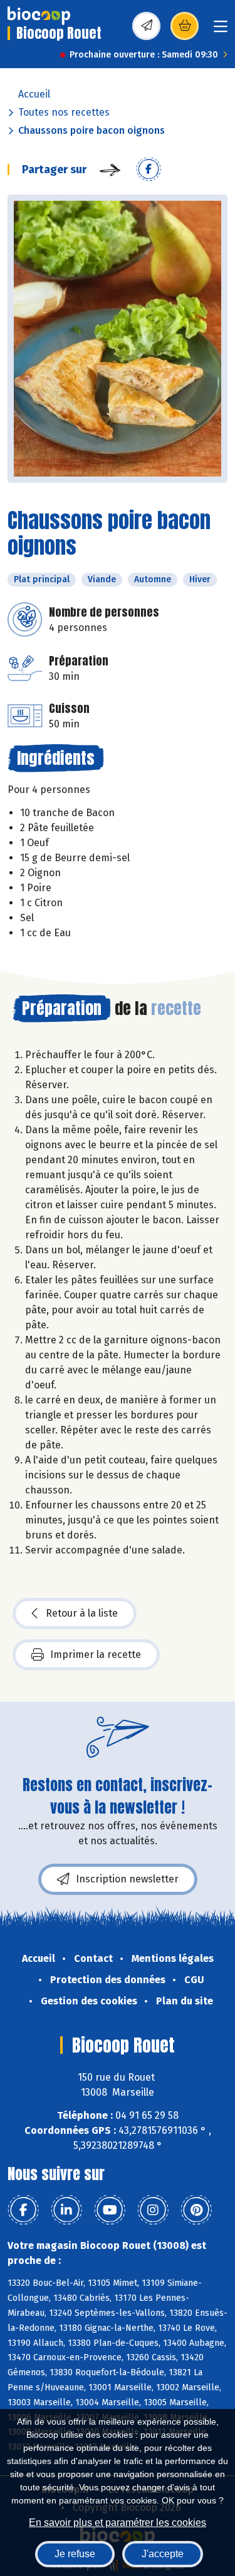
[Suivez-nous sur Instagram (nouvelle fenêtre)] (153, 2210)
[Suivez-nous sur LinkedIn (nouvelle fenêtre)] (66, 2210)
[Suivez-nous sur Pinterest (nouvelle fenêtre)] (196, 2210)
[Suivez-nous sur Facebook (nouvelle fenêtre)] (23, 2210)
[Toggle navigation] (221, 30)
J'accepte (163, 2554)
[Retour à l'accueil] (39, 16)
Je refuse (75, 2554)
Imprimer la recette (96, 1654)
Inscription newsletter (127, 1879)
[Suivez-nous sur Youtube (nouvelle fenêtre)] (110, 2210)
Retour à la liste (82, 1613)
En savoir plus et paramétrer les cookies (118, 2523)
